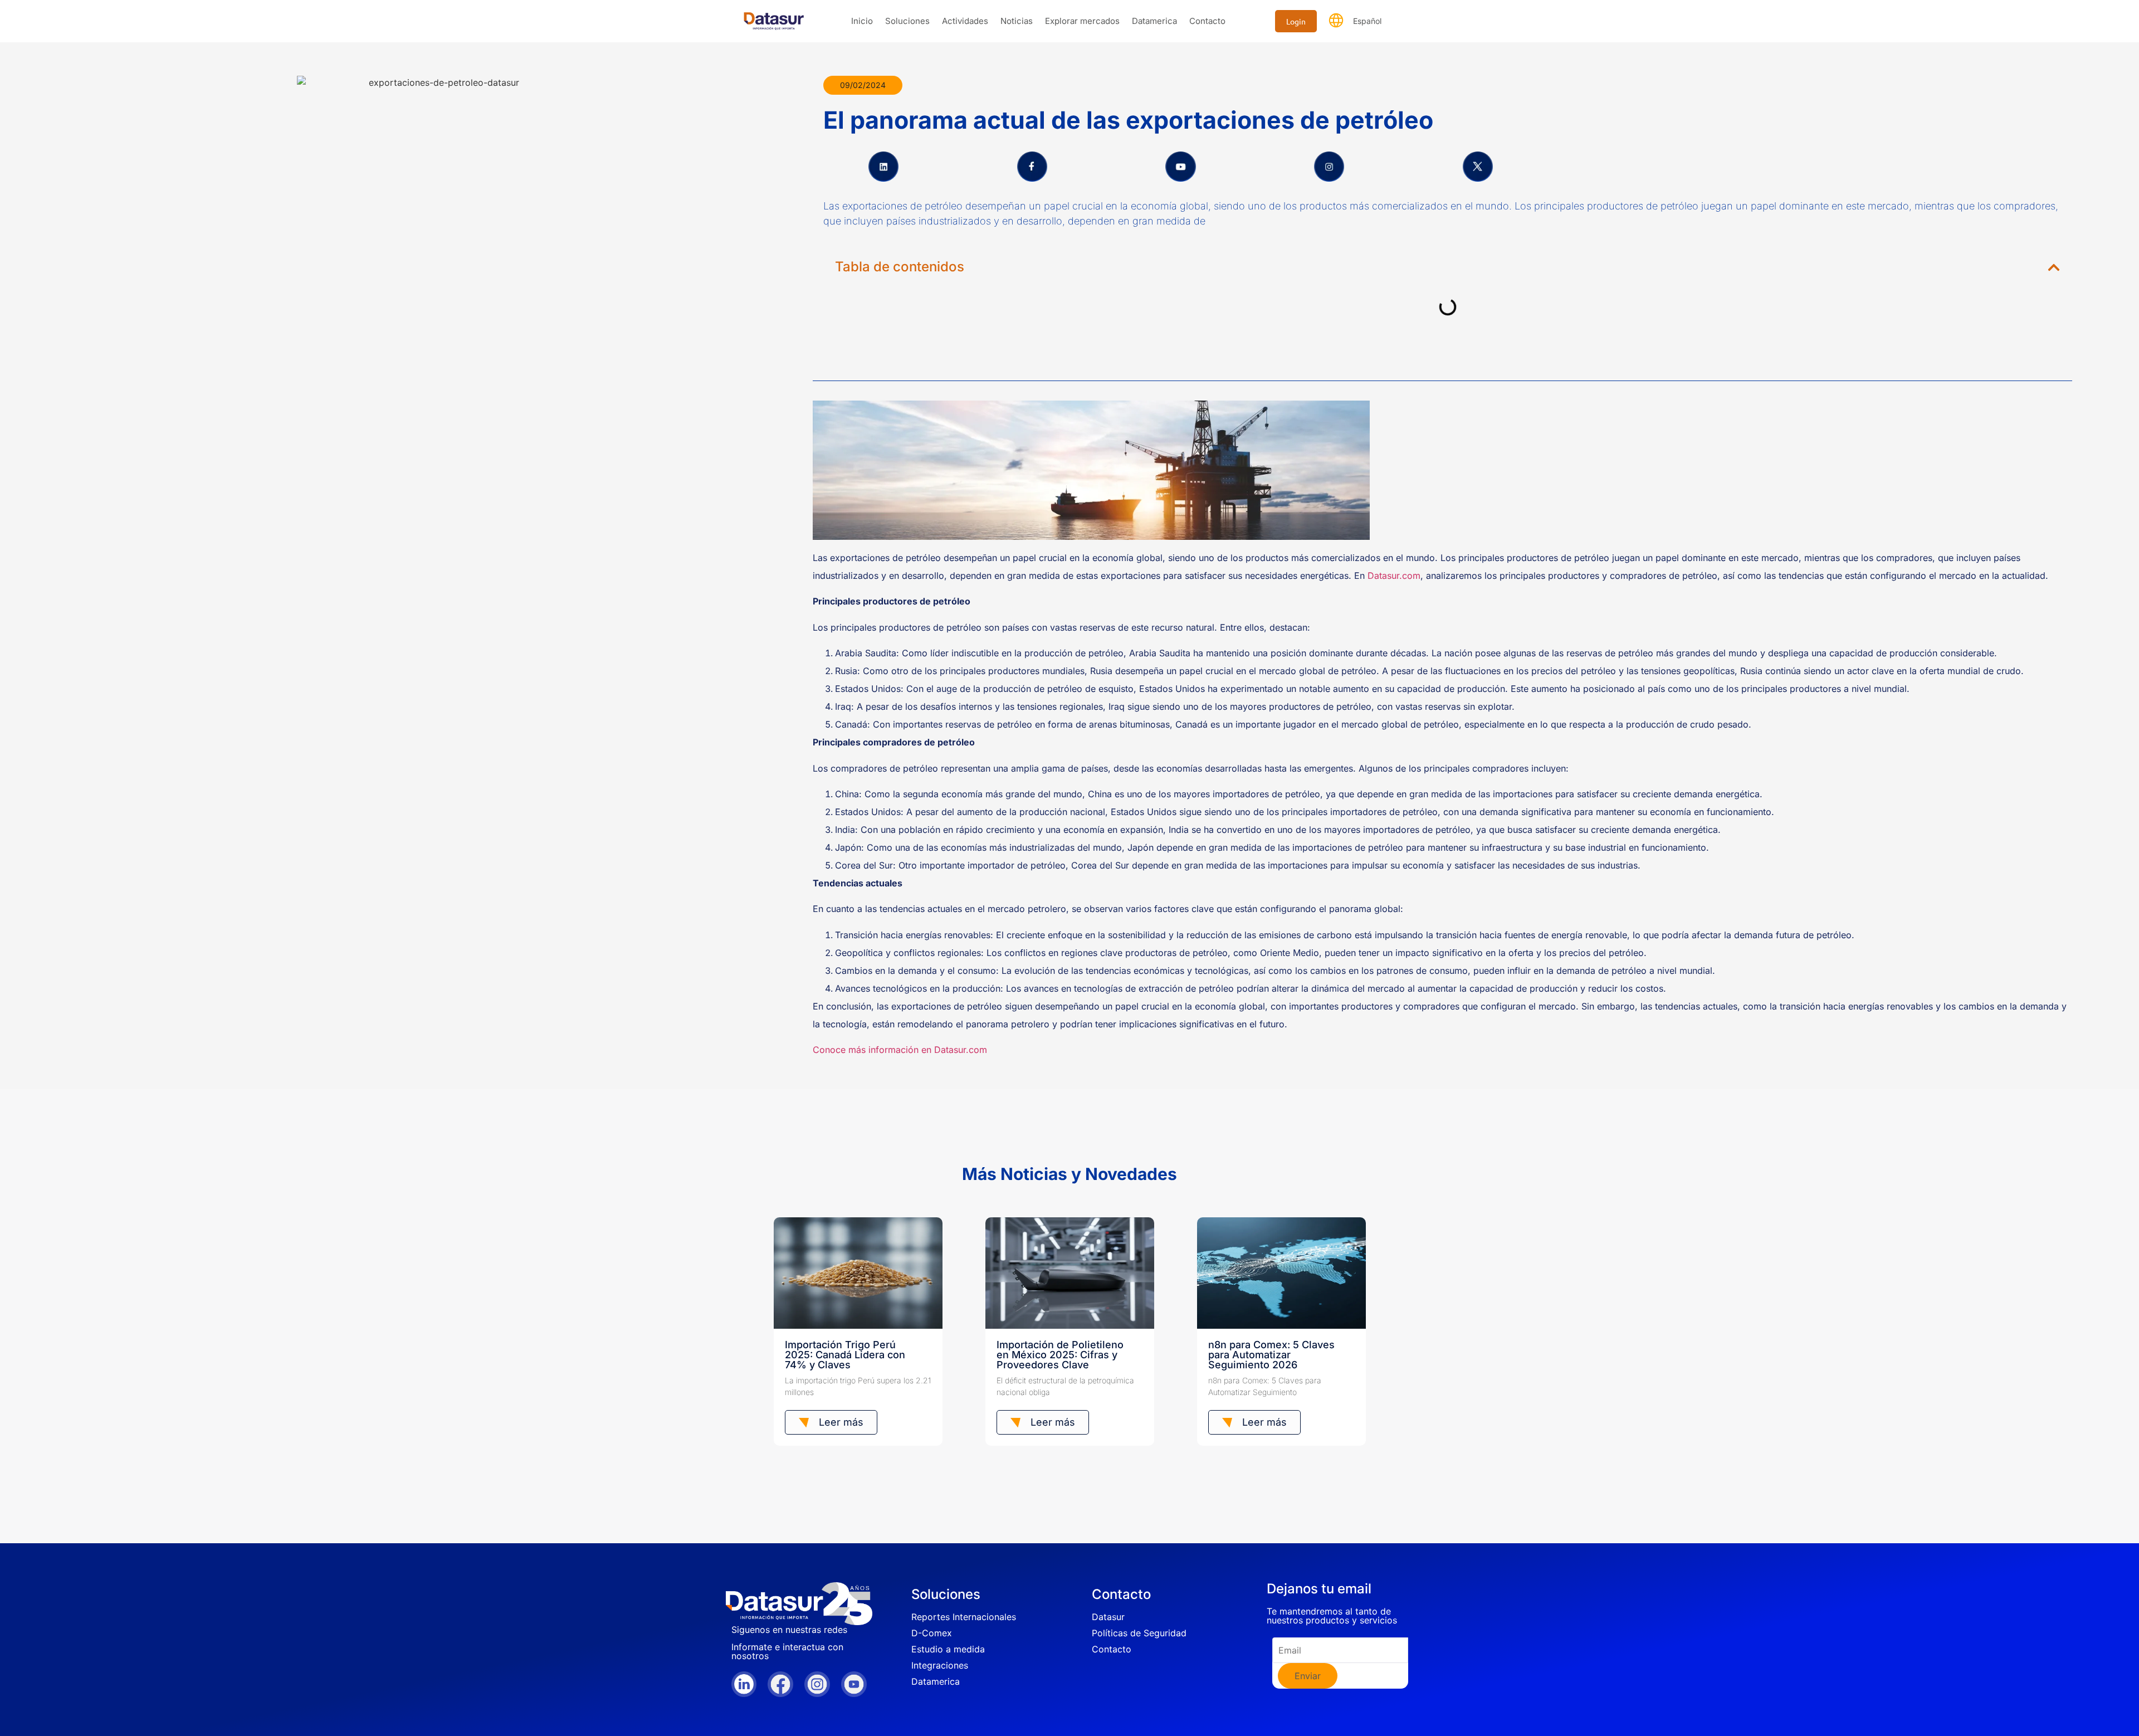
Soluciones (907, 21)
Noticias (1017, 21)
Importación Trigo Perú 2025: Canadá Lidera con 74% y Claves (845, 1355)
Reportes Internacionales (964, 1617)
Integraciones (940, 1665)
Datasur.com (1394, 576)
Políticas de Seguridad (1139, 1633)
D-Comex (932, 1633)
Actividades (965, 21)
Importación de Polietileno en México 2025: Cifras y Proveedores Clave (1060, 1355)
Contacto (1207, 21)
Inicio (862, 21)
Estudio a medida (948, 1649)
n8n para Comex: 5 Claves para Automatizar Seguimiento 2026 (1271, 1355)
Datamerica (1154, 21)
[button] (2054, 267)
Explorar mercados (1082, 21)
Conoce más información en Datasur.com (900, 1050)
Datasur (1108, 1617)
